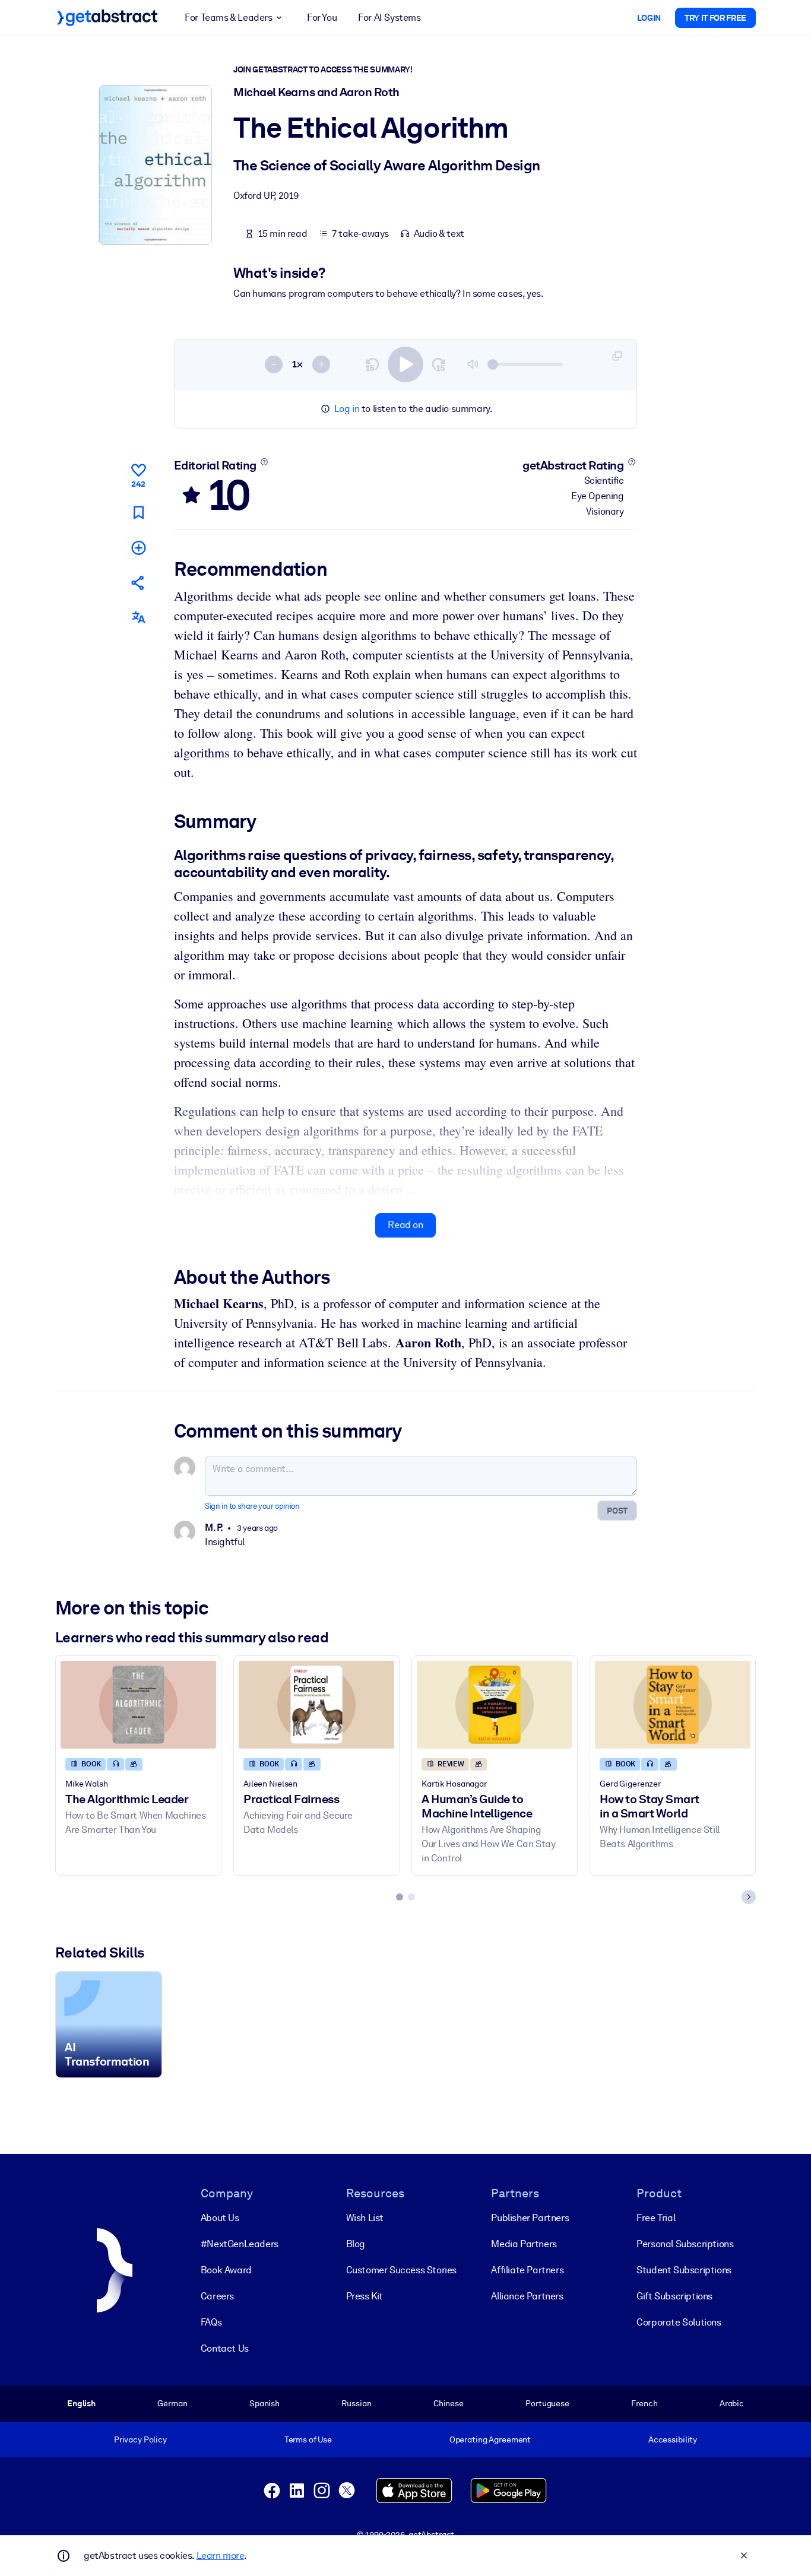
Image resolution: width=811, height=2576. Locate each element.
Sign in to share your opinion (252, 1506)
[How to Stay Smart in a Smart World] (673, 1704)
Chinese (449, 2403)
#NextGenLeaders (240, 2244)
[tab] (400, 1897)
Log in (347, 409)
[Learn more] (264, 462)
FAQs (211, 2322)
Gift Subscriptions (674, 2296)
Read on (405, 1225)
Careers (217, 2296)
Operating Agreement (490, 2439)
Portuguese (547, 2403)
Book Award (226, 2270)
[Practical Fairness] (316, 1704)
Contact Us (225, 2348)
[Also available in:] (138, 618)
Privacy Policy (140, 2439)
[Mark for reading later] (138, 512)
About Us (220, 2218)
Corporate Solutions (679, 2322)
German (172, 2403)
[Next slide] (749, 1897)
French (644, 2403)
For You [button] (322, 18)
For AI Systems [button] (389, 18)
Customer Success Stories (401, 2270)
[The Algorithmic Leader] (138, 1704)
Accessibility (673, 2439)
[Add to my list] (138, 547)
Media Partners (524, 2244)
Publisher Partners (530, 2218)
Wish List (365, 2218)
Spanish (264, 2403)
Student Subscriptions (684, 2270)
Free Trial (656, 2218)
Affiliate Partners (527, 2270)
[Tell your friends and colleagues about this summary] (138, 583)
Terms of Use (308, 2439)
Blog (356, 2244)
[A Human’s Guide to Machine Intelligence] (495, 1704)
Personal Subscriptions (685, 2244)
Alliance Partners (527, 2296)
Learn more (220, 2556)
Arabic (732, 2403)
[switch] (405, 364)
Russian (356, 2403)
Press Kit (365, 2296)
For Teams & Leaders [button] (228, 18)
